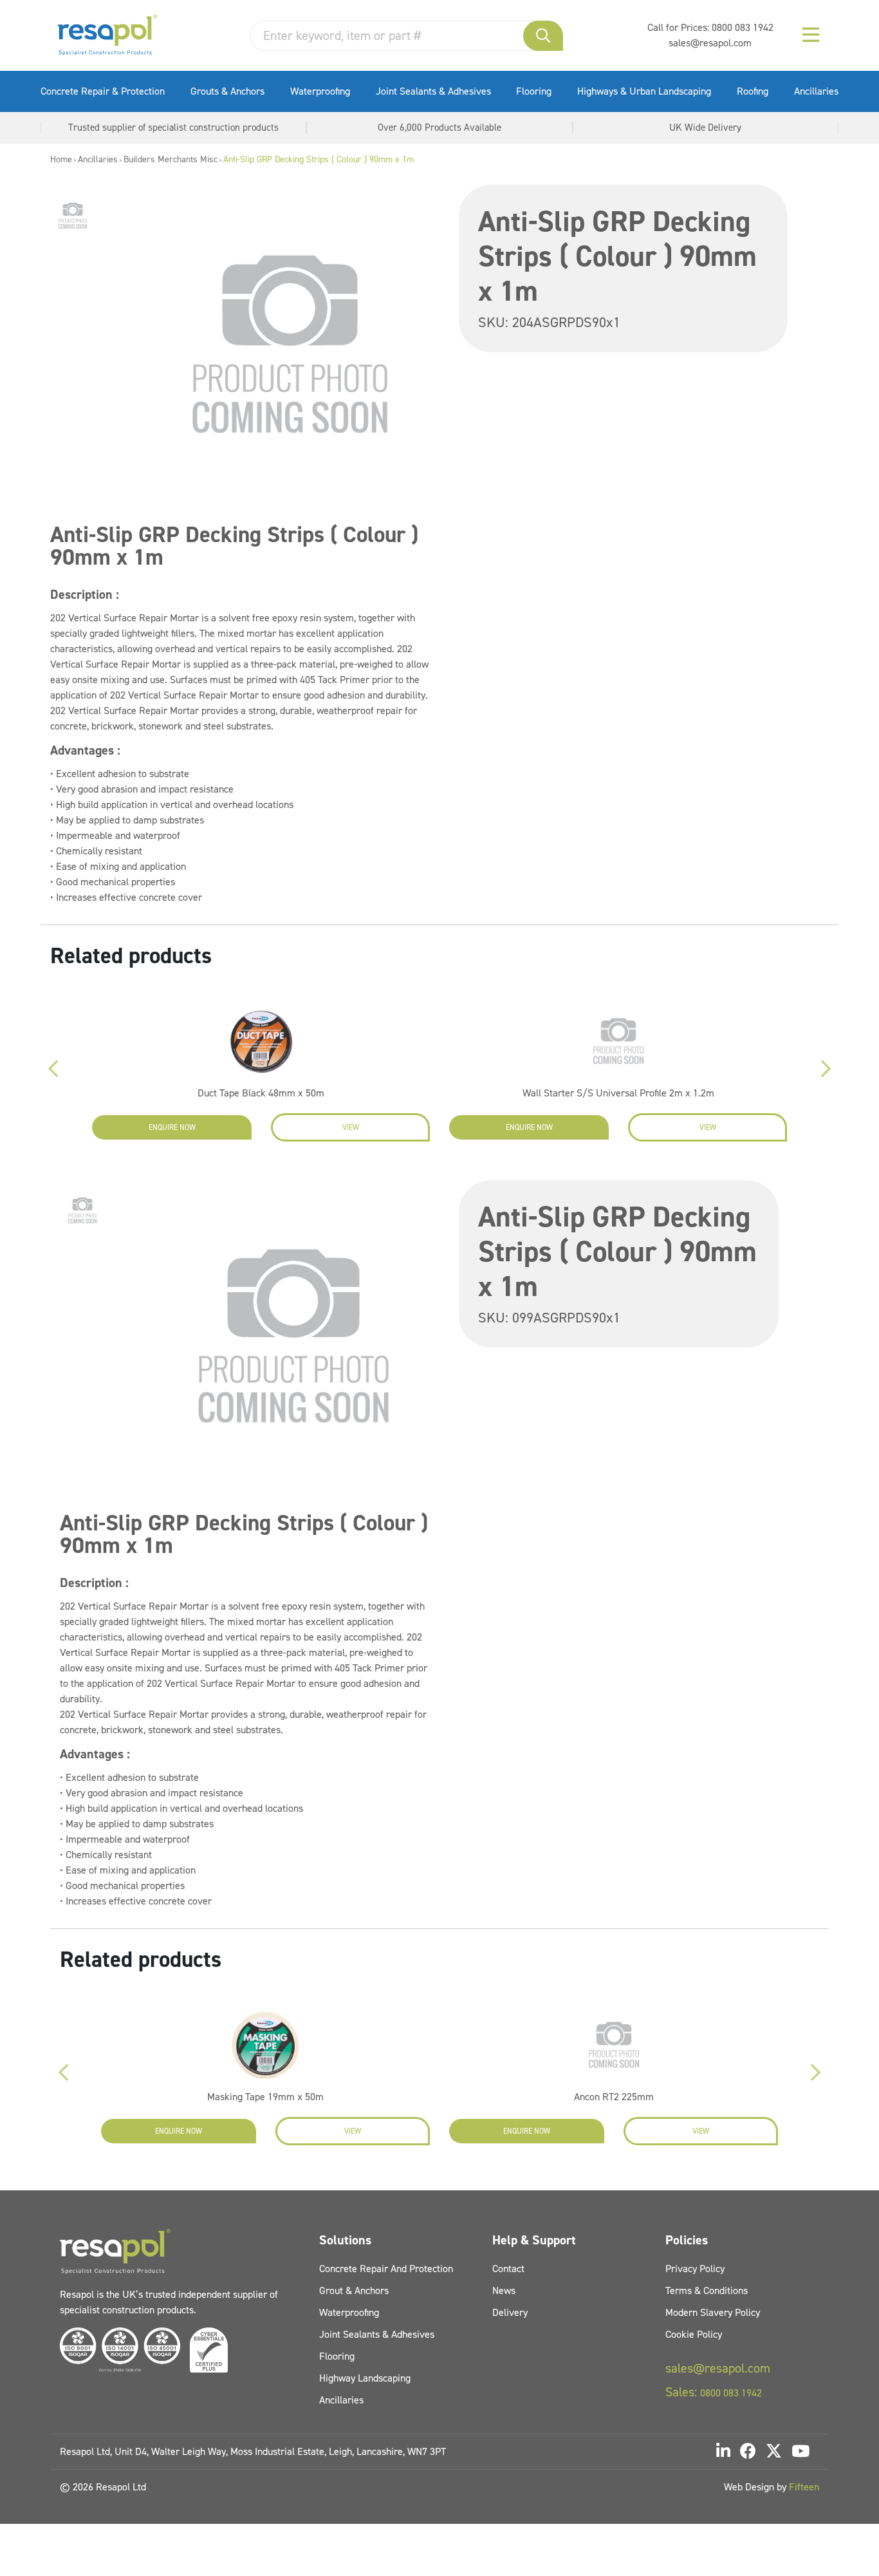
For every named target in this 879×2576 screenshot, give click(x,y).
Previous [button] (53, 1069)
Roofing (753, 91)
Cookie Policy (694, 2334)
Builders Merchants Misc (171, 159)
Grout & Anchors (354, 2290)
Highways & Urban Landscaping (644, 91)
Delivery (510, 2312)
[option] (73, 216)
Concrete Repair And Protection (386, 2269)
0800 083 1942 (743, 27)
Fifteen (804, 2487)
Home (61, 159)
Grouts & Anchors (227, 91)
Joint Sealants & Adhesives (433, 91)
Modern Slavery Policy (713, 2312)
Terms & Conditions (707, 2290)
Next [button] (826, 1069)
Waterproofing (320, 91)
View (351, 1127)
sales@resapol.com (710, 43)
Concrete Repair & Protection (103, 91)
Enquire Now (172, 1127)
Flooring (534, 91)
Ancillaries (816, 91)
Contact (508, 2269)
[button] (543, 36)
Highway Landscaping (365, 2378)
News (504, 2290)
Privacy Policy (695, 2269)
